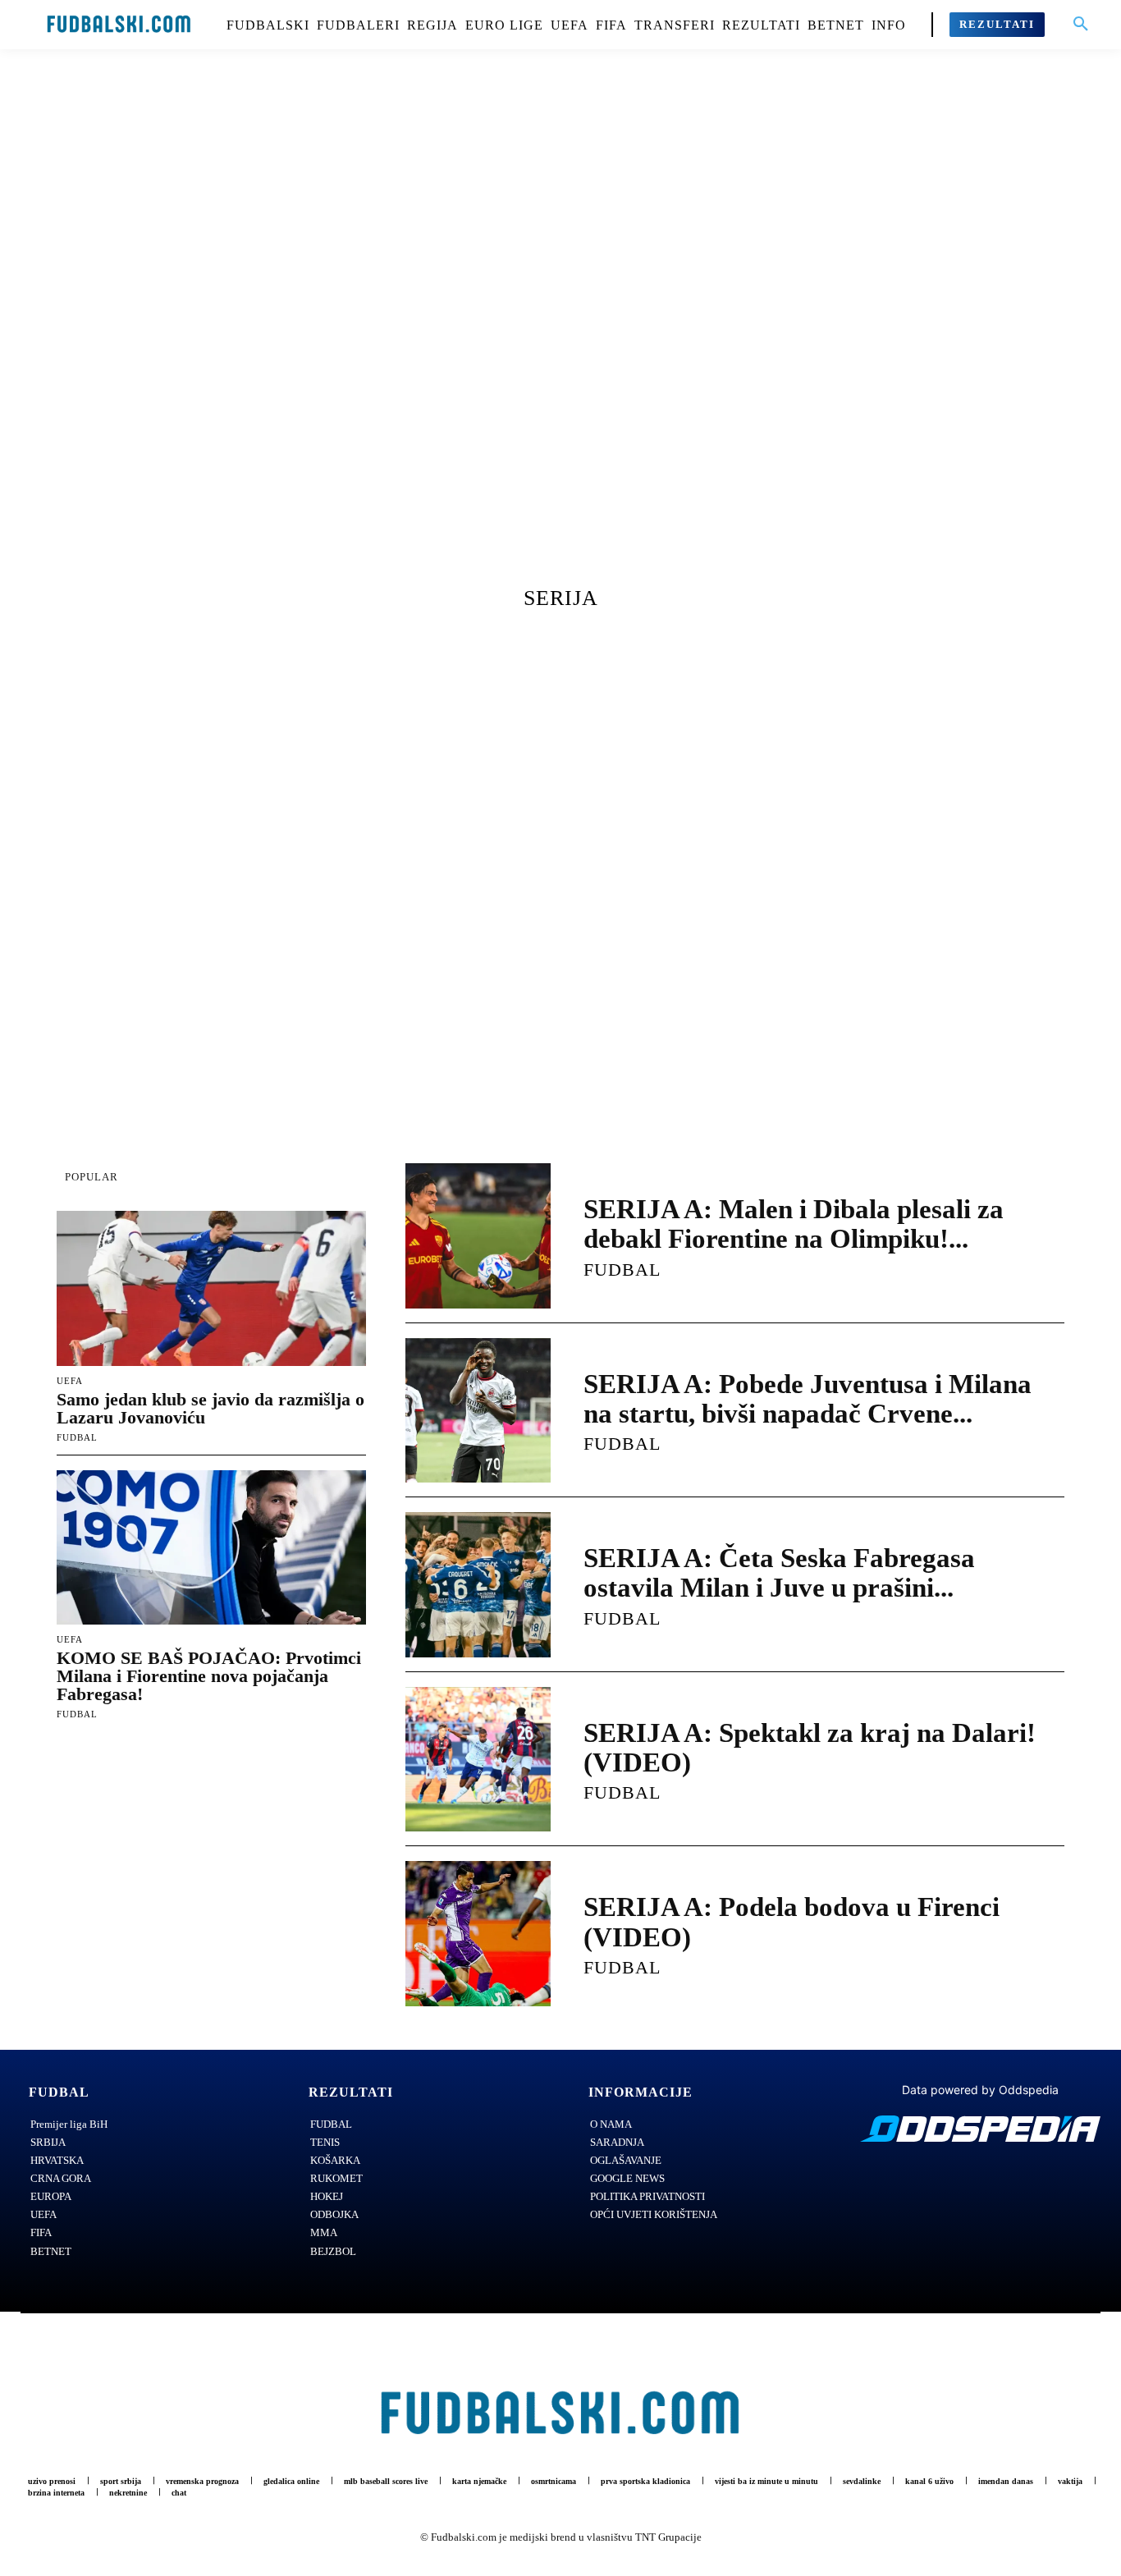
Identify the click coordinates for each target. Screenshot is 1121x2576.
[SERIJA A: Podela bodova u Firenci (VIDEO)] (478, 1934)
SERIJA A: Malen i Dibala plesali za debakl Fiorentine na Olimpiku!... (794, 1224)
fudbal (77, 1437)
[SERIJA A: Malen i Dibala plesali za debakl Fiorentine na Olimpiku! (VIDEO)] (478, 1236)
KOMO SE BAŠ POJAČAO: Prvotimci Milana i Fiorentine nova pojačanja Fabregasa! (209, 1676)
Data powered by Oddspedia (980, 2090)
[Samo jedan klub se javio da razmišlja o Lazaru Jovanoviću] (211, 1288)
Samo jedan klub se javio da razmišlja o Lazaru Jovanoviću (210, 1408)
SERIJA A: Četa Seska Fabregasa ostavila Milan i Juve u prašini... (779, 1573)
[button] (1081, 25)
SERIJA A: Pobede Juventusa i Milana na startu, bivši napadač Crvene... (808, 1399)
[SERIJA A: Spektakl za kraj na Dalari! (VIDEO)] (478, 1760)
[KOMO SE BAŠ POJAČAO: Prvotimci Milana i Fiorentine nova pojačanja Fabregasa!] (211, 1548)
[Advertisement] (560, 332)
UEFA (70, 1381)
